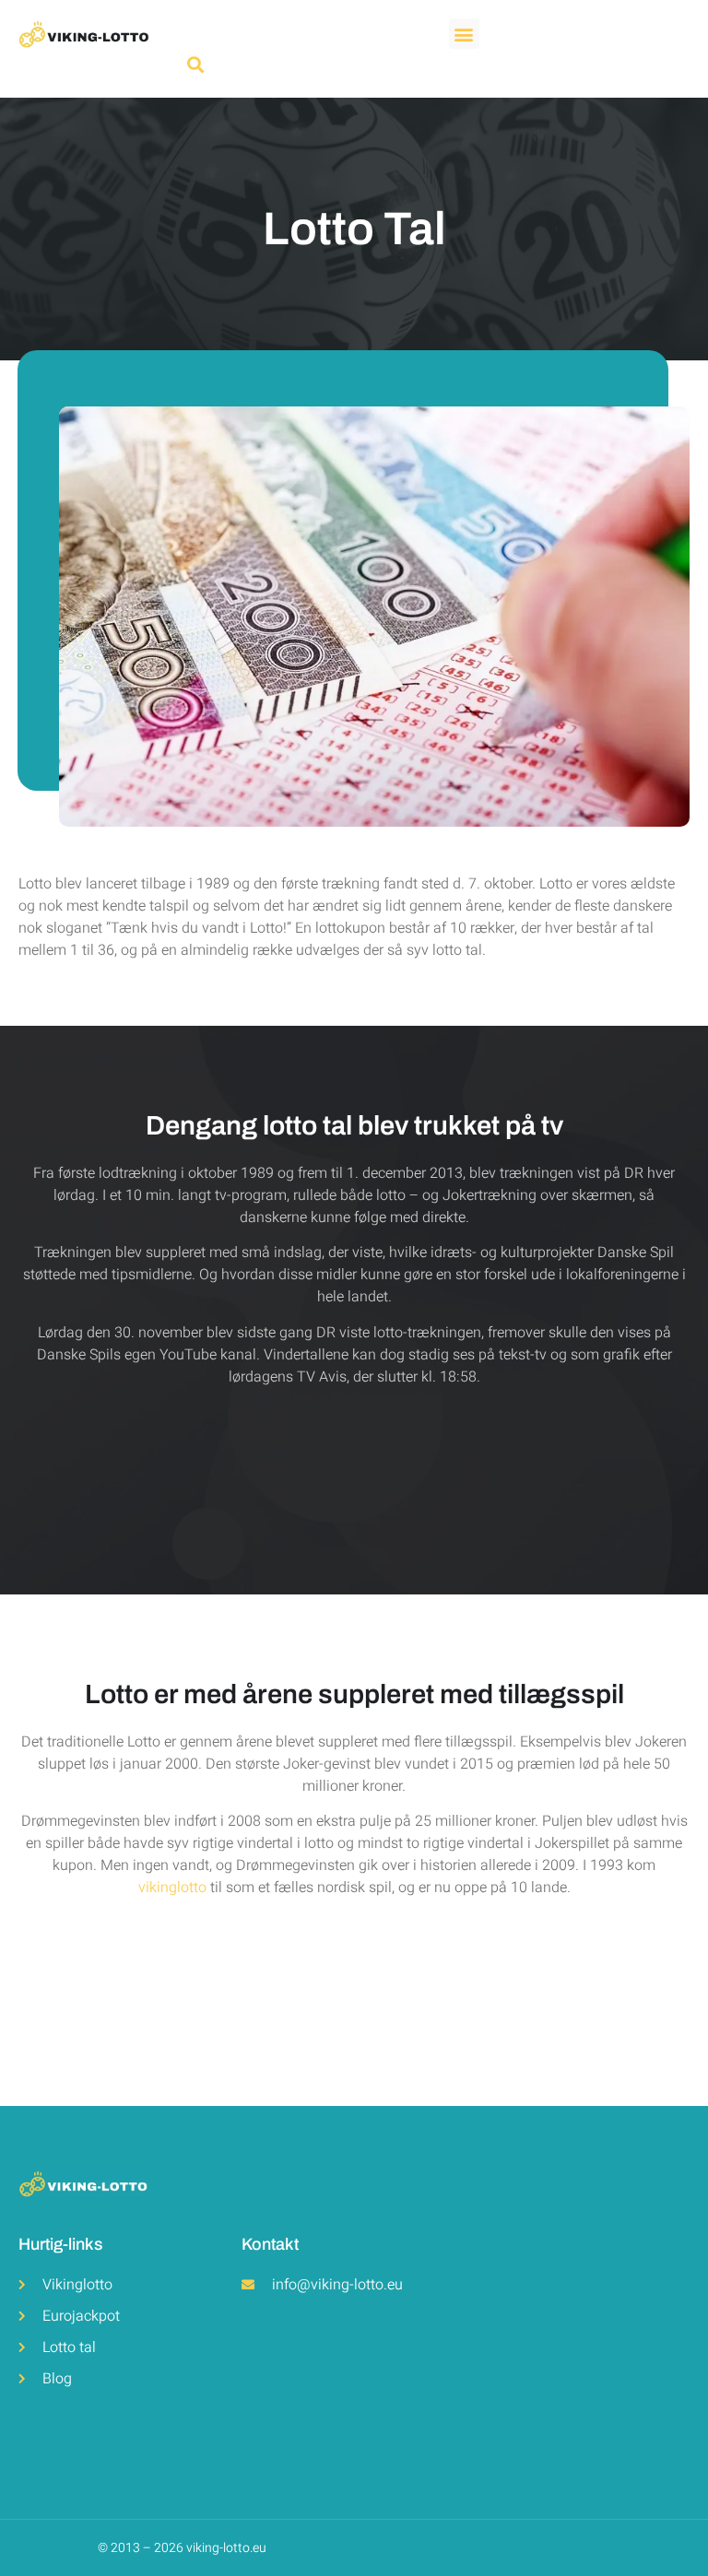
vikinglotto (172, 1888)
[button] (464, 34)
